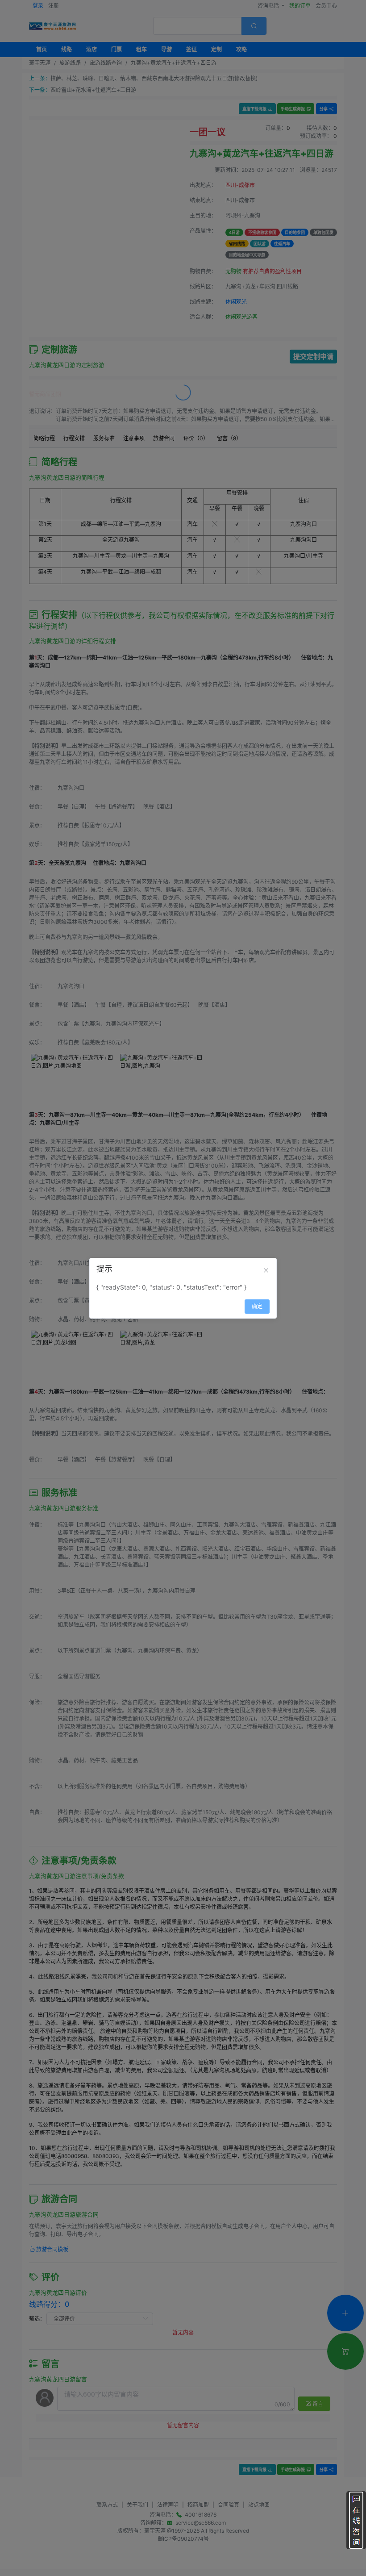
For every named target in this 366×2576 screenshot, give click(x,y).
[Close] (266, 1270)
